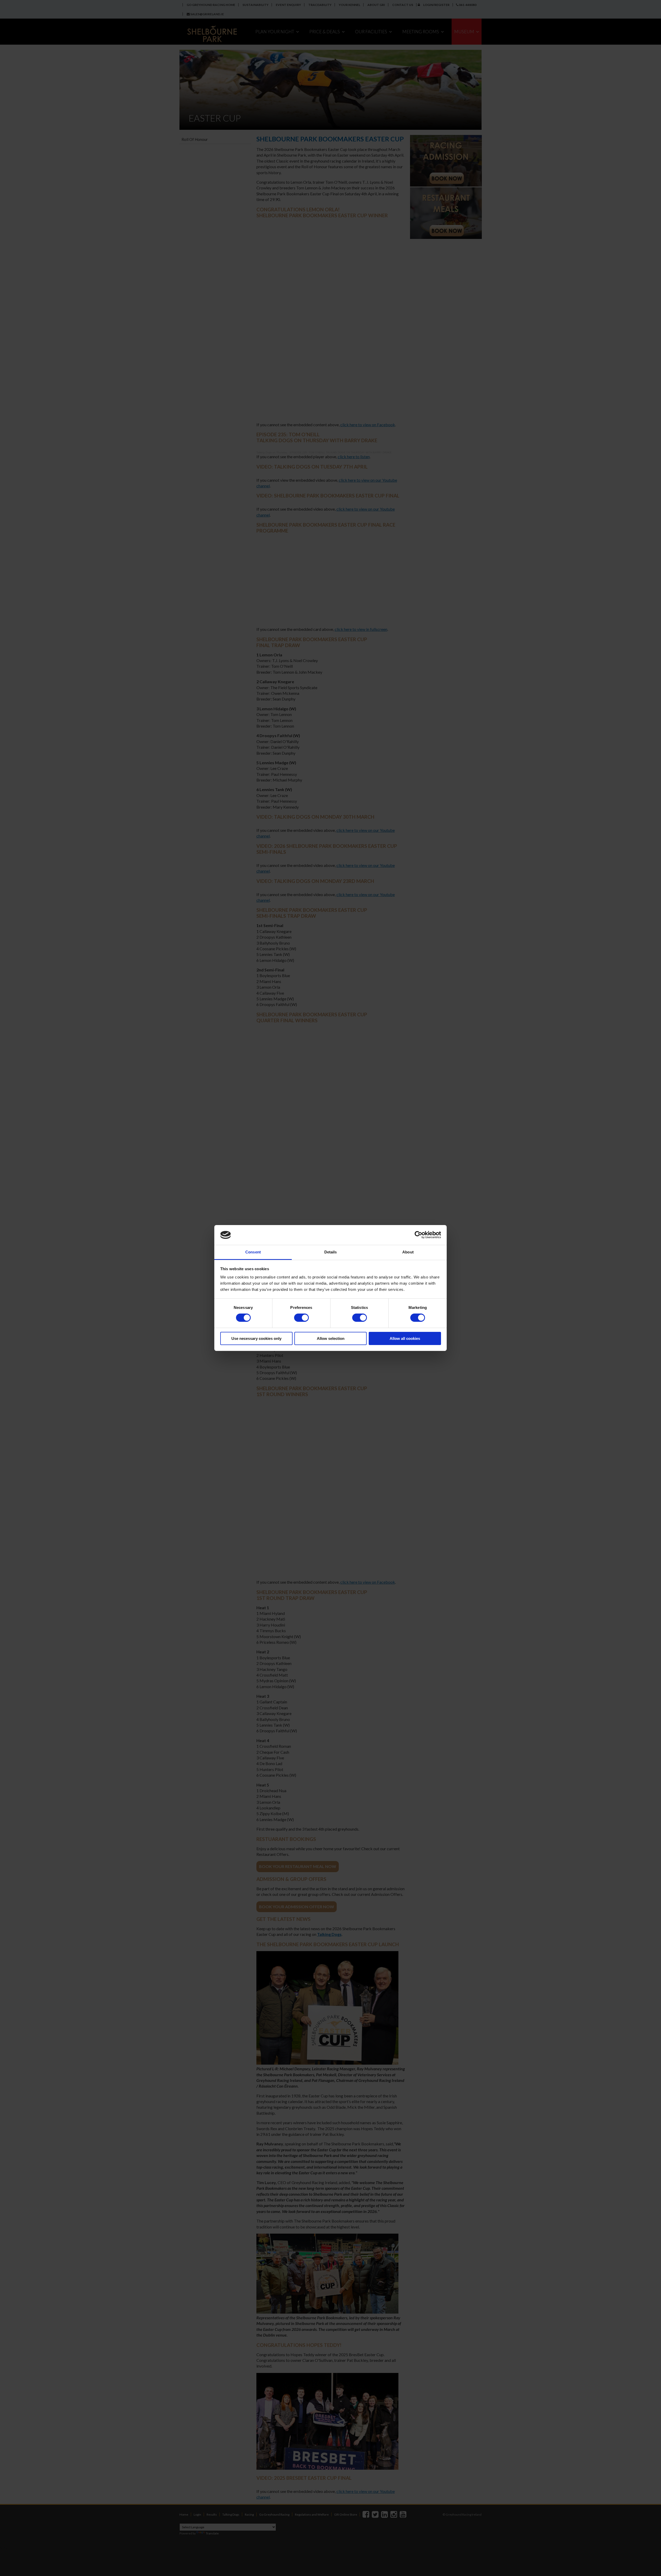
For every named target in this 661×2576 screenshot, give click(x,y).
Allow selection (331, 1338)
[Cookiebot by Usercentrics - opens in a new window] (418, 1235)
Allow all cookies (405, 1338)
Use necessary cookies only (256, 1338)
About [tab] (408, 1252)
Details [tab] (331, 1252)
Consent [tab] (253, 1252)
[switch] (301, 1318)
